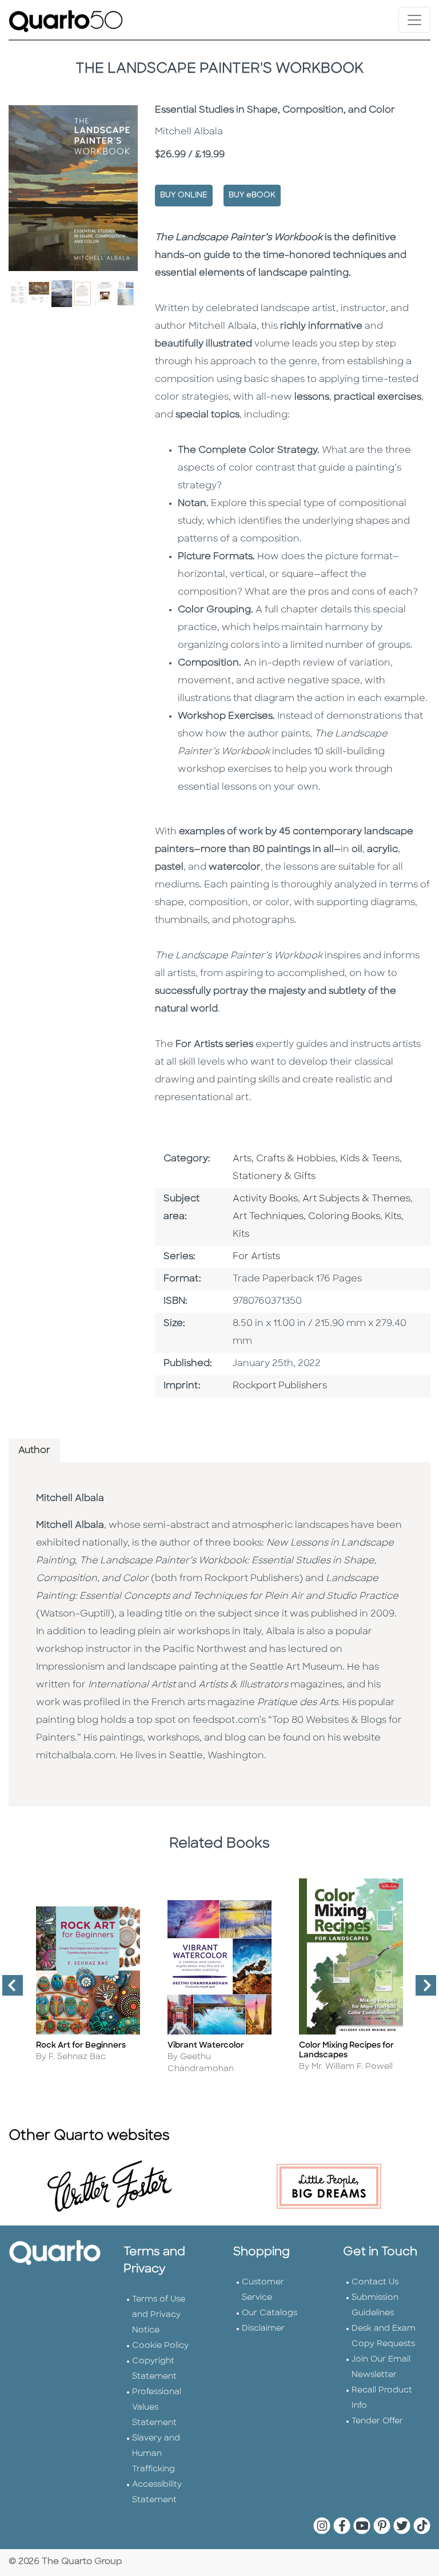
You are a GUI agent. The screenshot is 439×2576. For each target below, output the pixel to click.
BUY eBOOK (252, 195)
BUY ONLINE (184, 195)
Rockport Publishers (280, 1386)
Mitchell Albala (70, 1499)
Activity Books (265, 1199)
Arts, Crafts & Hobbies (284, 1159)
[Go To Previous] (8, 1990)
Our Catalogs (270, 2313)
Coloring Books (344, 1217)
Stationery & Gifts (274, 1177)
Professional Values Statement (157, 2408)
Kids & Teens (370, 1159)
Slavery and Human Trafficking (156, 2454)
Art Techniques (268, 1217)
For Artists (256, 1257)
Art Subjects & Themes (356, 1199)
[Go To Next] (421, 1990)
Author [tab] (34, 1451)
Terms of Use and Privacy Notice (159, 2315)
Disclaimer (263, 2329)
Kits (393, 1217)
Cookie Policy (160, 2346)
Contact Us (375, 2282)
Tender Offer (377, 2421)
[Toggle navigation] (414, 20)
